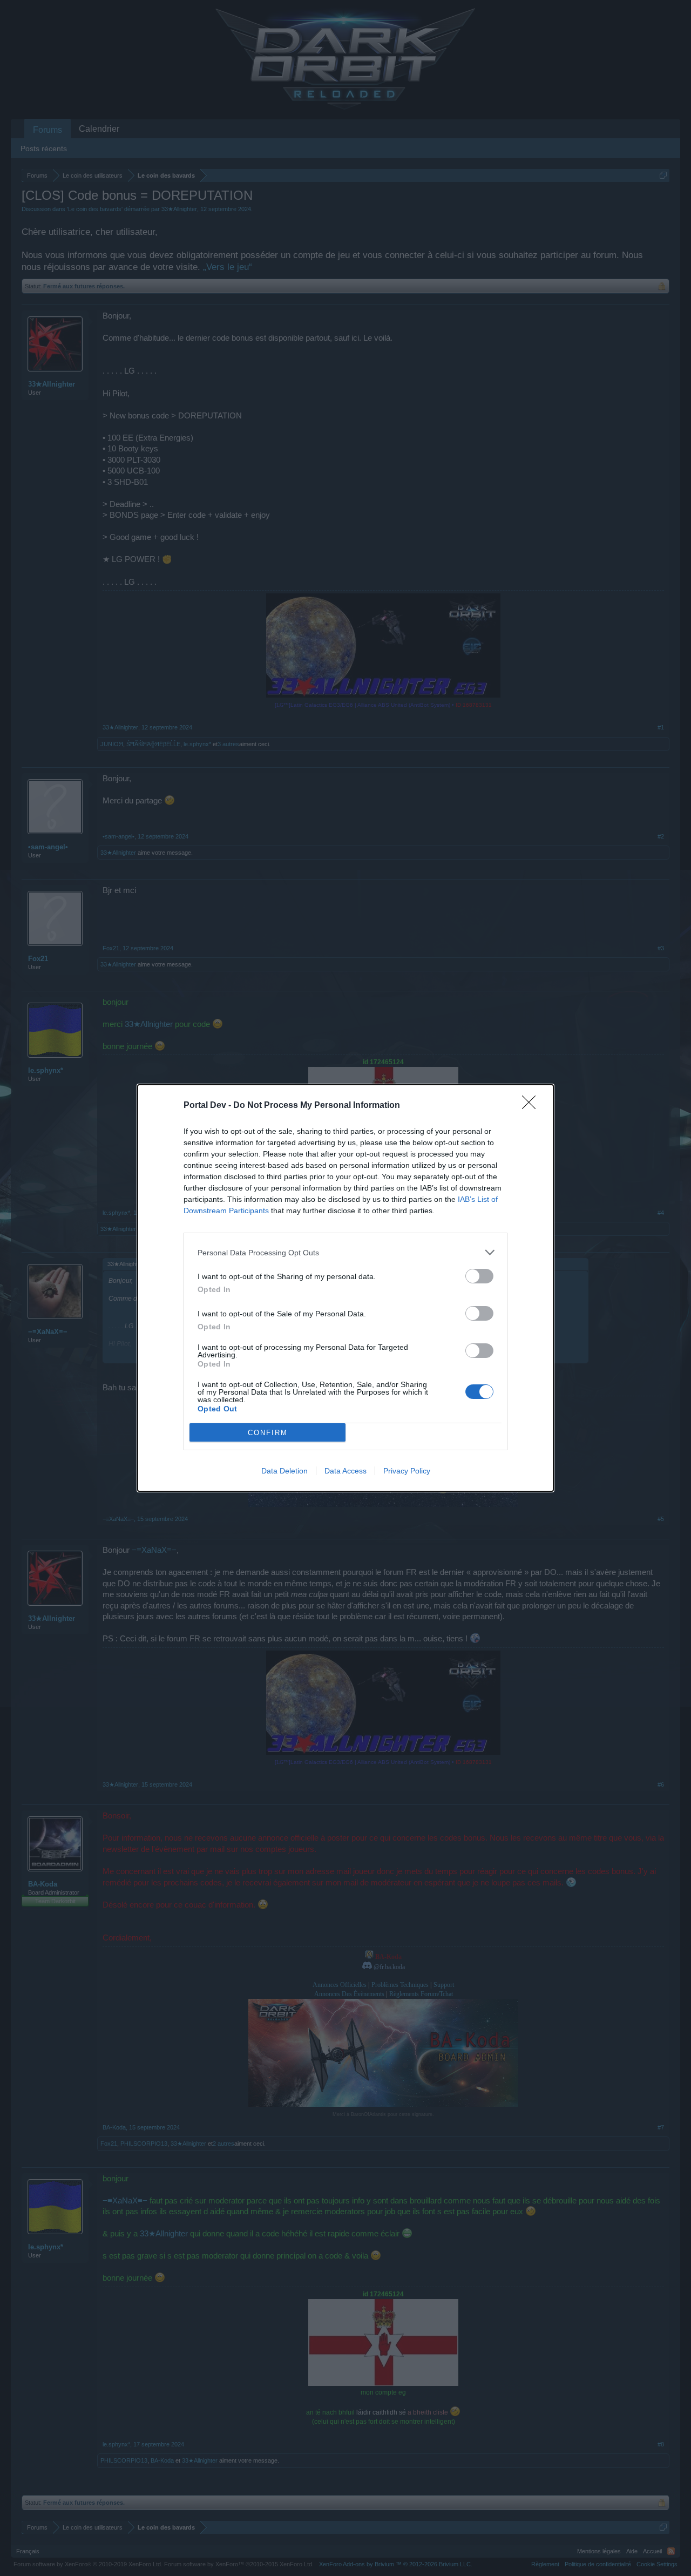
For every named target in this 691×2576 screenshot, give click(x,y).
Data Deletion (284, 1471)
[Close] (532, 1106)
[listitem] (345, 1252)
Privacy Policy (407, 1471)
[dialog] (345, 1288)
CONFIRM (268, 1433)
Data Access (345, 1471)
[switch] (479, 1276)
